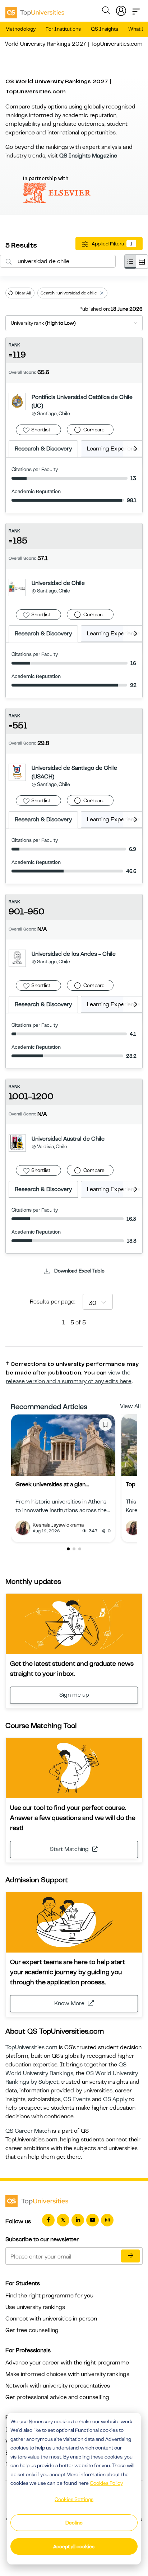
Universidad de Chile (58, 583)
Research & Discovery (43, 449)
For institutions (63, 29)
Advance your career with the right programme (67, 2363)
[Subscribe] (130, 2256)
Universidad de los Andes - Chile (74, 954)
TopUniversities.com (31, 2047)
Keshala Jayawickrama (58, 1525)
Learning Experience (114, 449)
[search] (106, 12)
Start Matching (69, 1849)
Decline (74, 2523)
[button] (68, 1549)
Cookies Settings (74, 2499)
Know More (69, 2003)
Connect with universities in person (51, 2319)
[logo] (35, 10)
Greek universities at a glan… (52, 1484)
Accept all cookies (74, 2546)
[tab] (130, 262)
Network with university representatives (58, 2386)
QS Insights (105, 29)
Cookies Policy (106, 2483)
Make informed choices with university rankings (67, 2374)
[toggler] (136, 9)
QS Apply (115, 2099)
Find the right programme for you (49, 2296)
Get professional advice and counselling (57, 2397)
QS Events (77, 2099)
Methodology (20, 29)
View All (130, 1406)
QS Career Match (28, 2131)
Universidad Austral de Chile (68, 1139)
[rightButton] (133, 449)
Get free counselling (32, 2330)
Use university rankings (35, 2307)
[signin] (121, 9)
